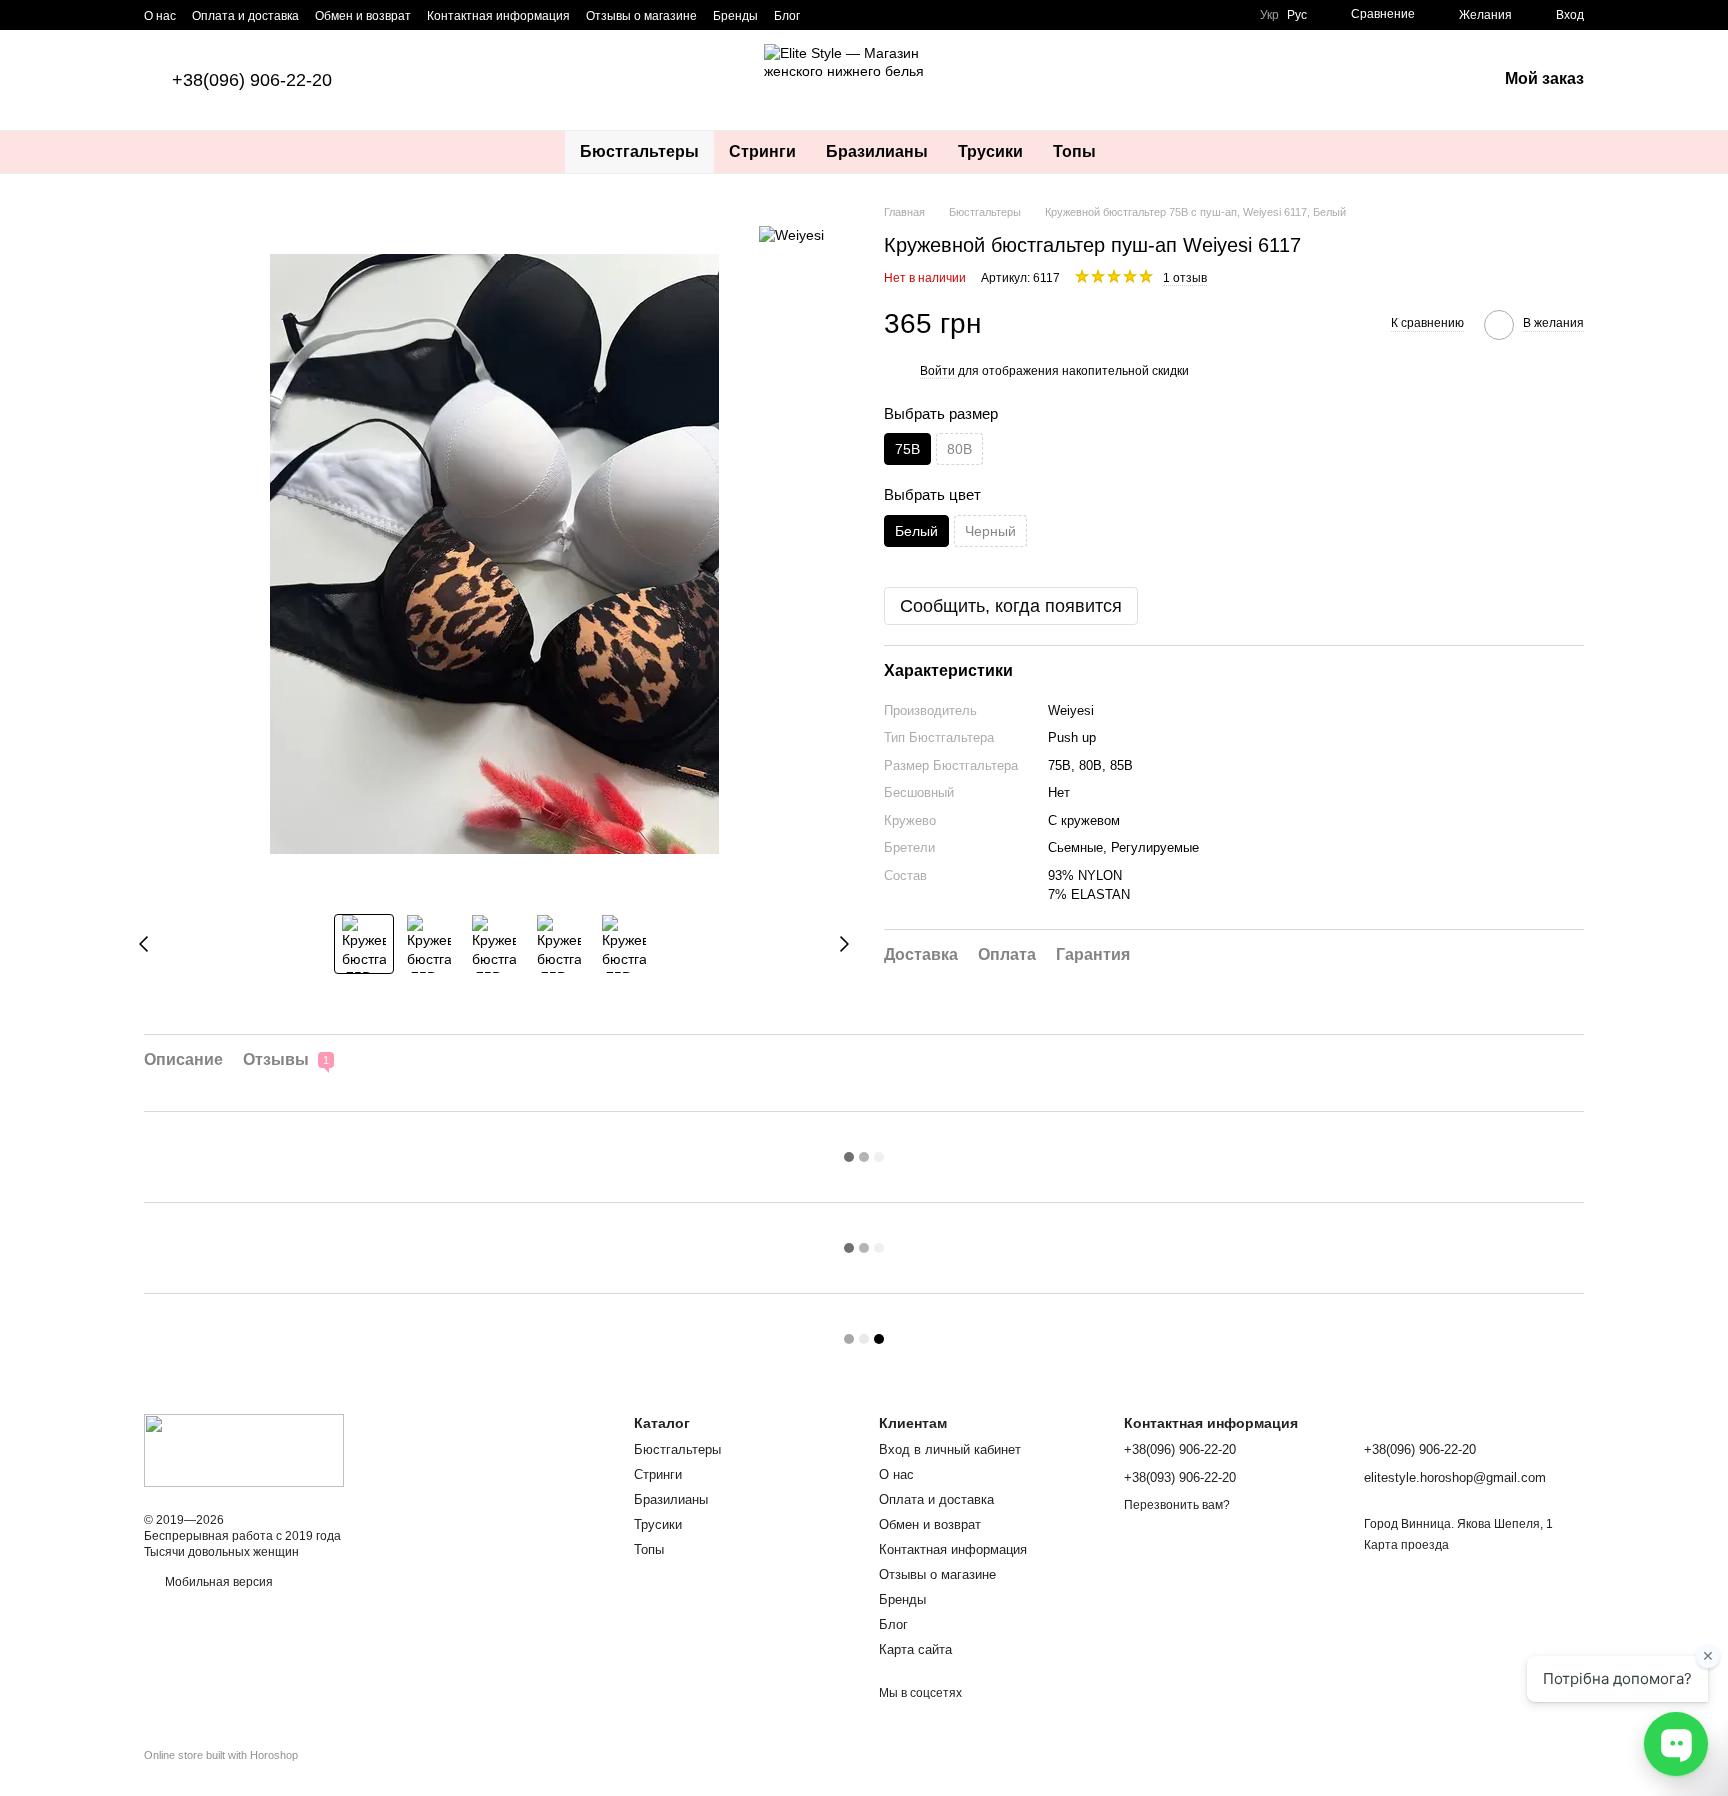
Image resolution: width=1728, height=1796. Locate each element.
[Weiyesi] (791, 233)
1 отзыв (1185, 278)
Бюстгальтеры (639, 151)
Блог (787, 16)
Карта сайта (915, 1649)
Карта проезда (1406, 1545)
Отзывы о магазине (641, 16)
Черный (990, 531)
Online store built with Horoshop (221, 1755)
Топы (1074, 151)
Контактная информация (498, 16)
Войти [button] (937, 371)
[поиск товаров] (1147, 152)
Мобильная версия (217, 1582)
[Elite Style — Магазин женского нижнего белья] (244, 1450)
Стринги (762, 151)
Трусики (990, 151)
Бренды (735, 16)
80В (959, 449)
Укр (1269, 15)
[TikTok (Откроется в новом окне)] (852, 15)
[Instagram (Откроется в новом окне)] (828, 15)
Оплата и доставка (245, 16)
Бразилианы (877, 151)
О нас (160, 16)
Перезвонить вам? (1177, 1505)
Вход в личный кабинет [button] (950, 1449)
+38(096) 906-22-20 (252, 80)
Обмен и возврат (363, 16)
